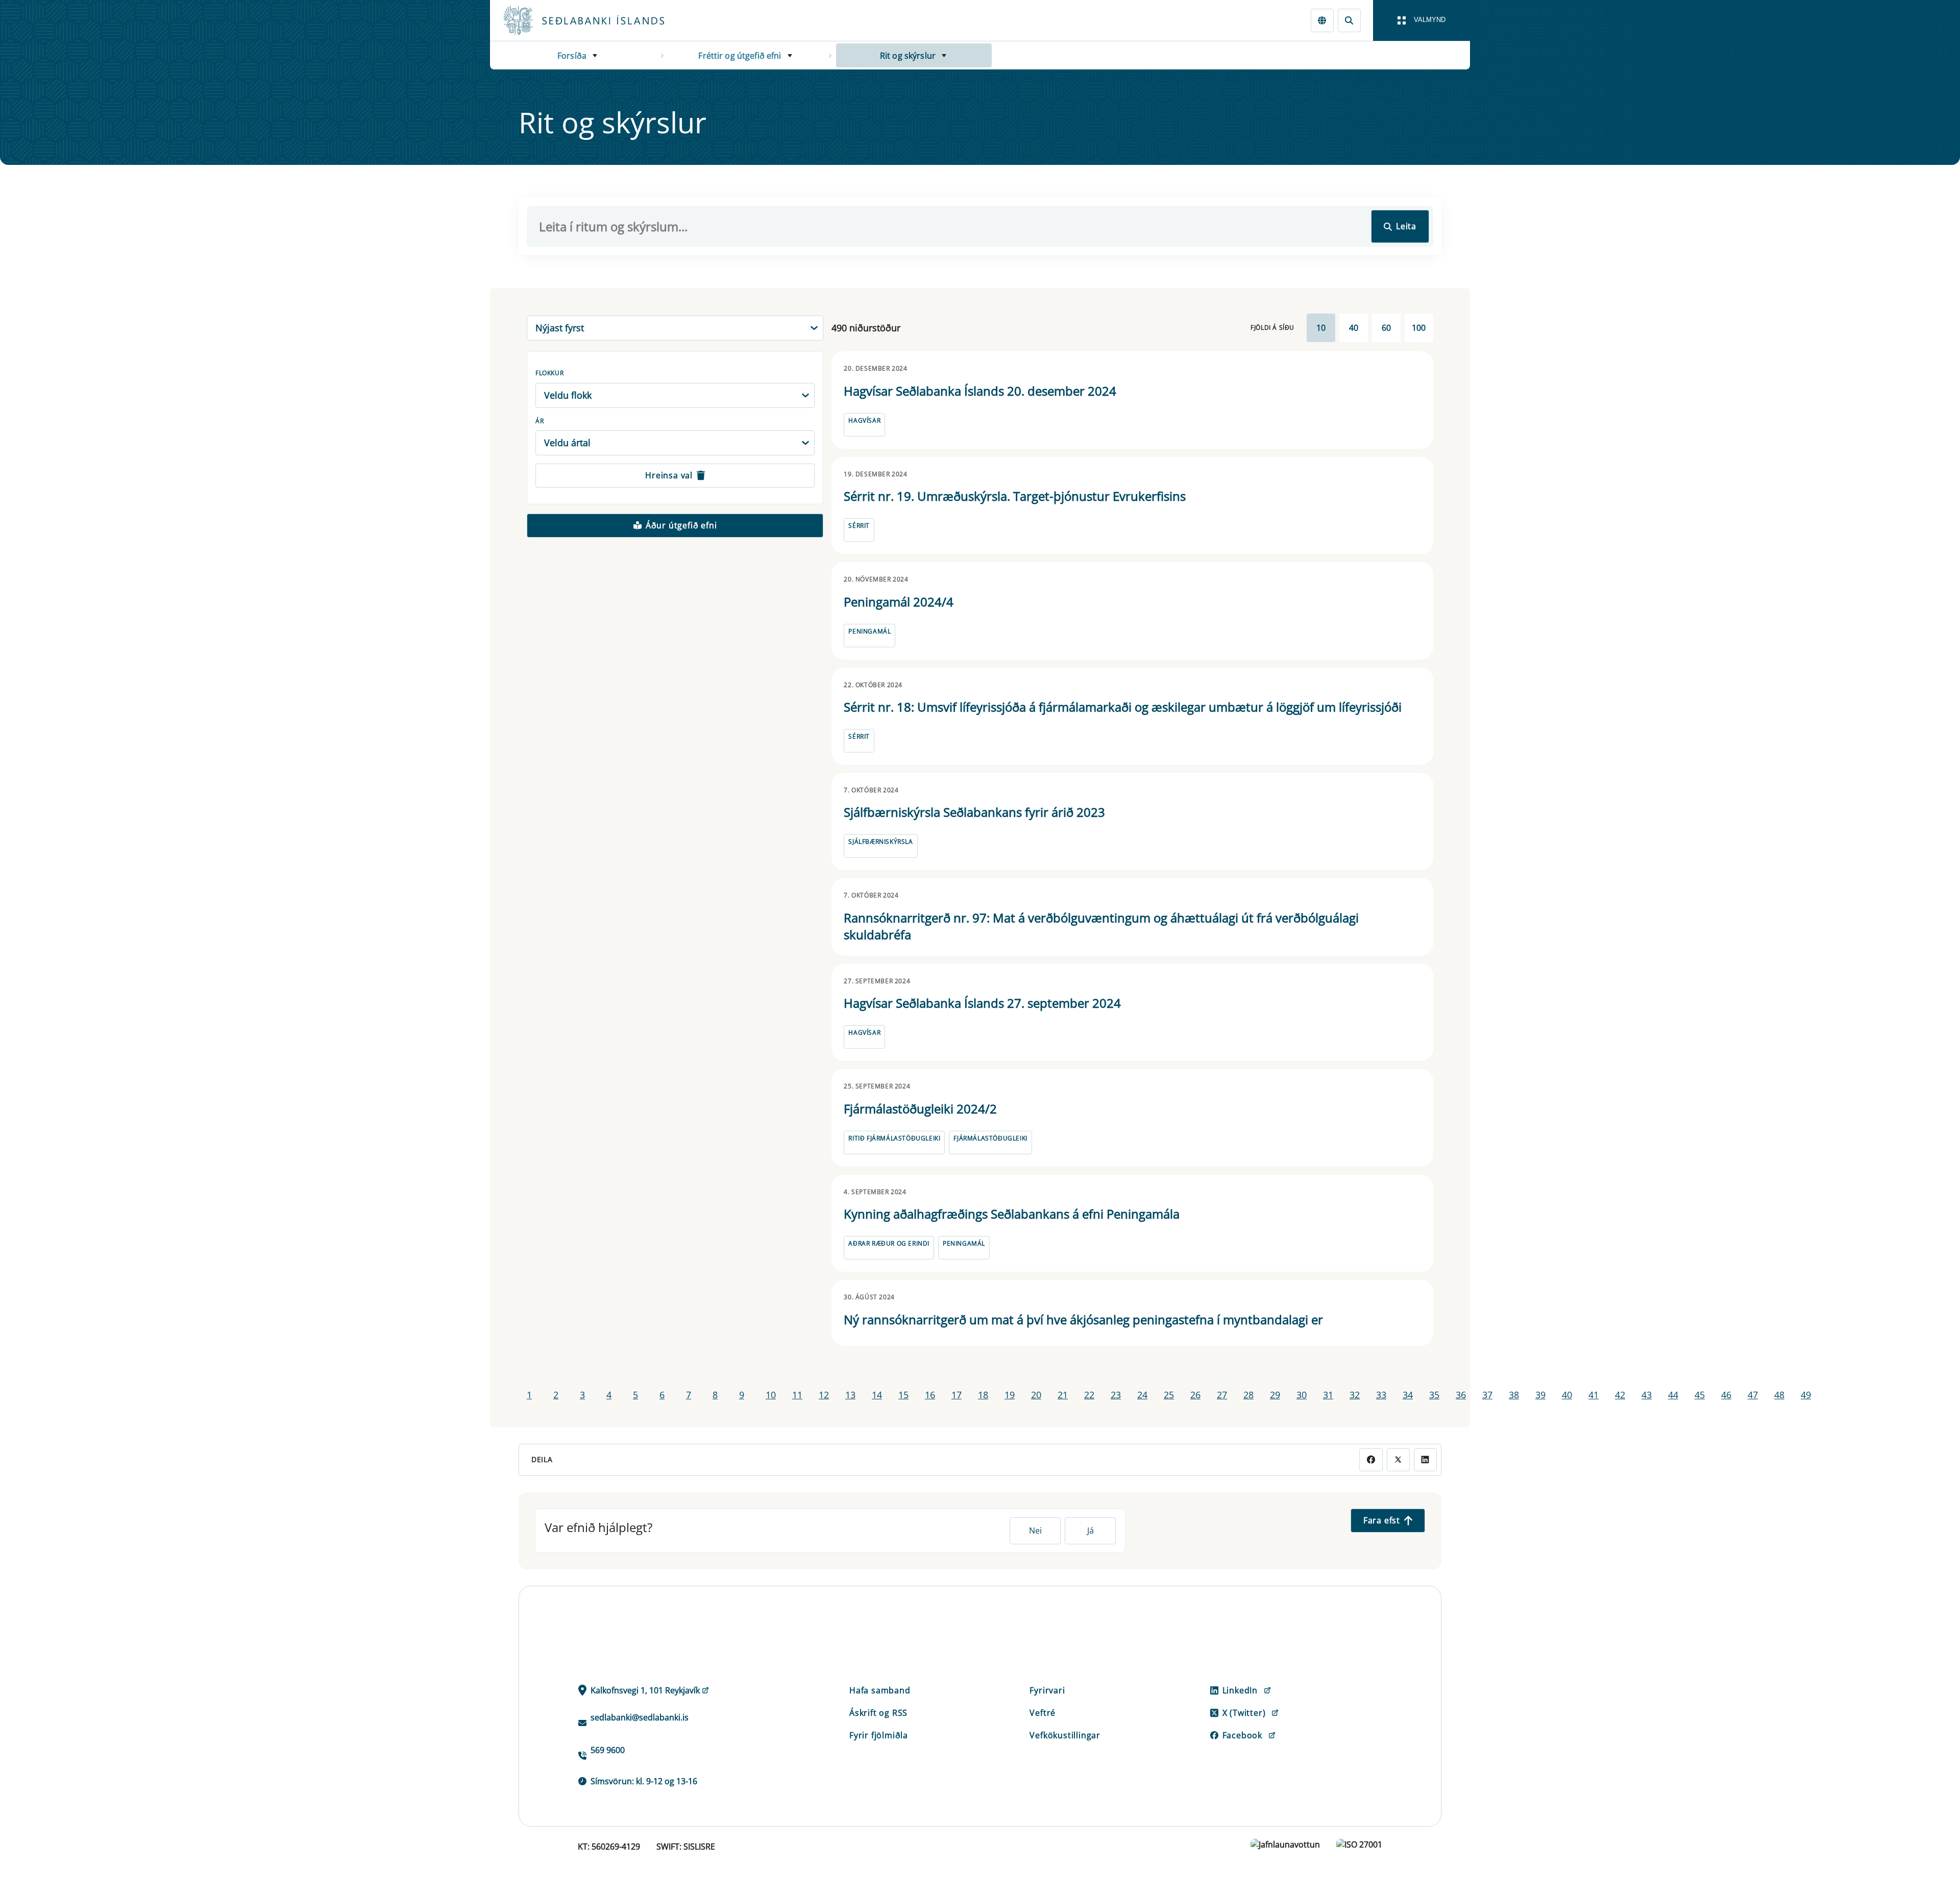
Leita (1406, 226)
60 (1386, 328)
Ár (540, 421)
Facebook (1242, 1735)
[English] (1322, 20)
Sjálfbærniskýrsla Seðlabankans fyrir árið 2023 (974, 812)
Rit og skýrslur (908, 56)
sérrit (859, 526)
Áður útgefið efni (681, 525)
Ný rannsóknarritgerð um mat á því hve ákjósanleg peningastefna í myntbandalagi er (1083, 1319)
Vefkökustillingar (1065, 1735)
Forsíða (572, 56)
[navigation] (1422, 20)
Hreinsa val (669, 475)
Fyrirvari (1047, 1690)
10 (1321, 328)
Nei (1035, 1531)
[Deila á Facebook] (1371, 1460)
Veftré (1043, 1713)
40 (1354, 328)
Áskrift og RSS (878, 1713)
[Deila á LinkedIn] (1425, 1460)
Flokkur (549, 373)
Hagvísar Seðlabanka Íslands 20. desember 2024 (980, 391)
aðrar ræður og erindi (889, 1243)
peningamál (869, 631)
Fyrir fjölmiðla (879, 1735)
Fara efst (1382, 1520)
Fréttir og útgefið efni (740, 56)
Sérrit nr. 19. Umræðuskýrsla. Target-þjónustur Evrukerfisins (1015, 496)
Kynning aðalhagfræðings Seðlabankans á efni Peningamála (1012, 1214)
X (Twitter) (1244, 1713)
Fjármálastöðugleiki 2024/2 (920, 1109)
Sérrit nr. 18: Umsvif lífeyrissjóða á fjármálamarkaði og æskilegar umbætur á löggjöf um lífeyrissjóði (1123, 707)
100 (1419, 328)
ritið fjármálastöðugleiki (894, 1138)
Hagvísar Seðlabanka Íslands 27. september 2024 (982, 1003)
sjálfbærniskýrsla (880, 842)
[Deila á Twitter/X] (1398, 1460)
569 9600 (608, 1750)
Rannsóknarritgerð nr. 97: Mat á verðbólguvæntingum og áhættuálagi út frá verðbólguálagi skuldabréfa (1101, 926)
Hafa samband (880, 1690)
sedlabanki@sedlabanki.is (640, 1717)
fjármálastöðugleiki (990, 1138)
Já (1091, 1531)
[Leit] (1349, 20)
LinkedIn (1240, 1690)
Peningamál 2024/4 (899, 602)
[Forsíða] (600, 20)
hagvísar (864, 420)
